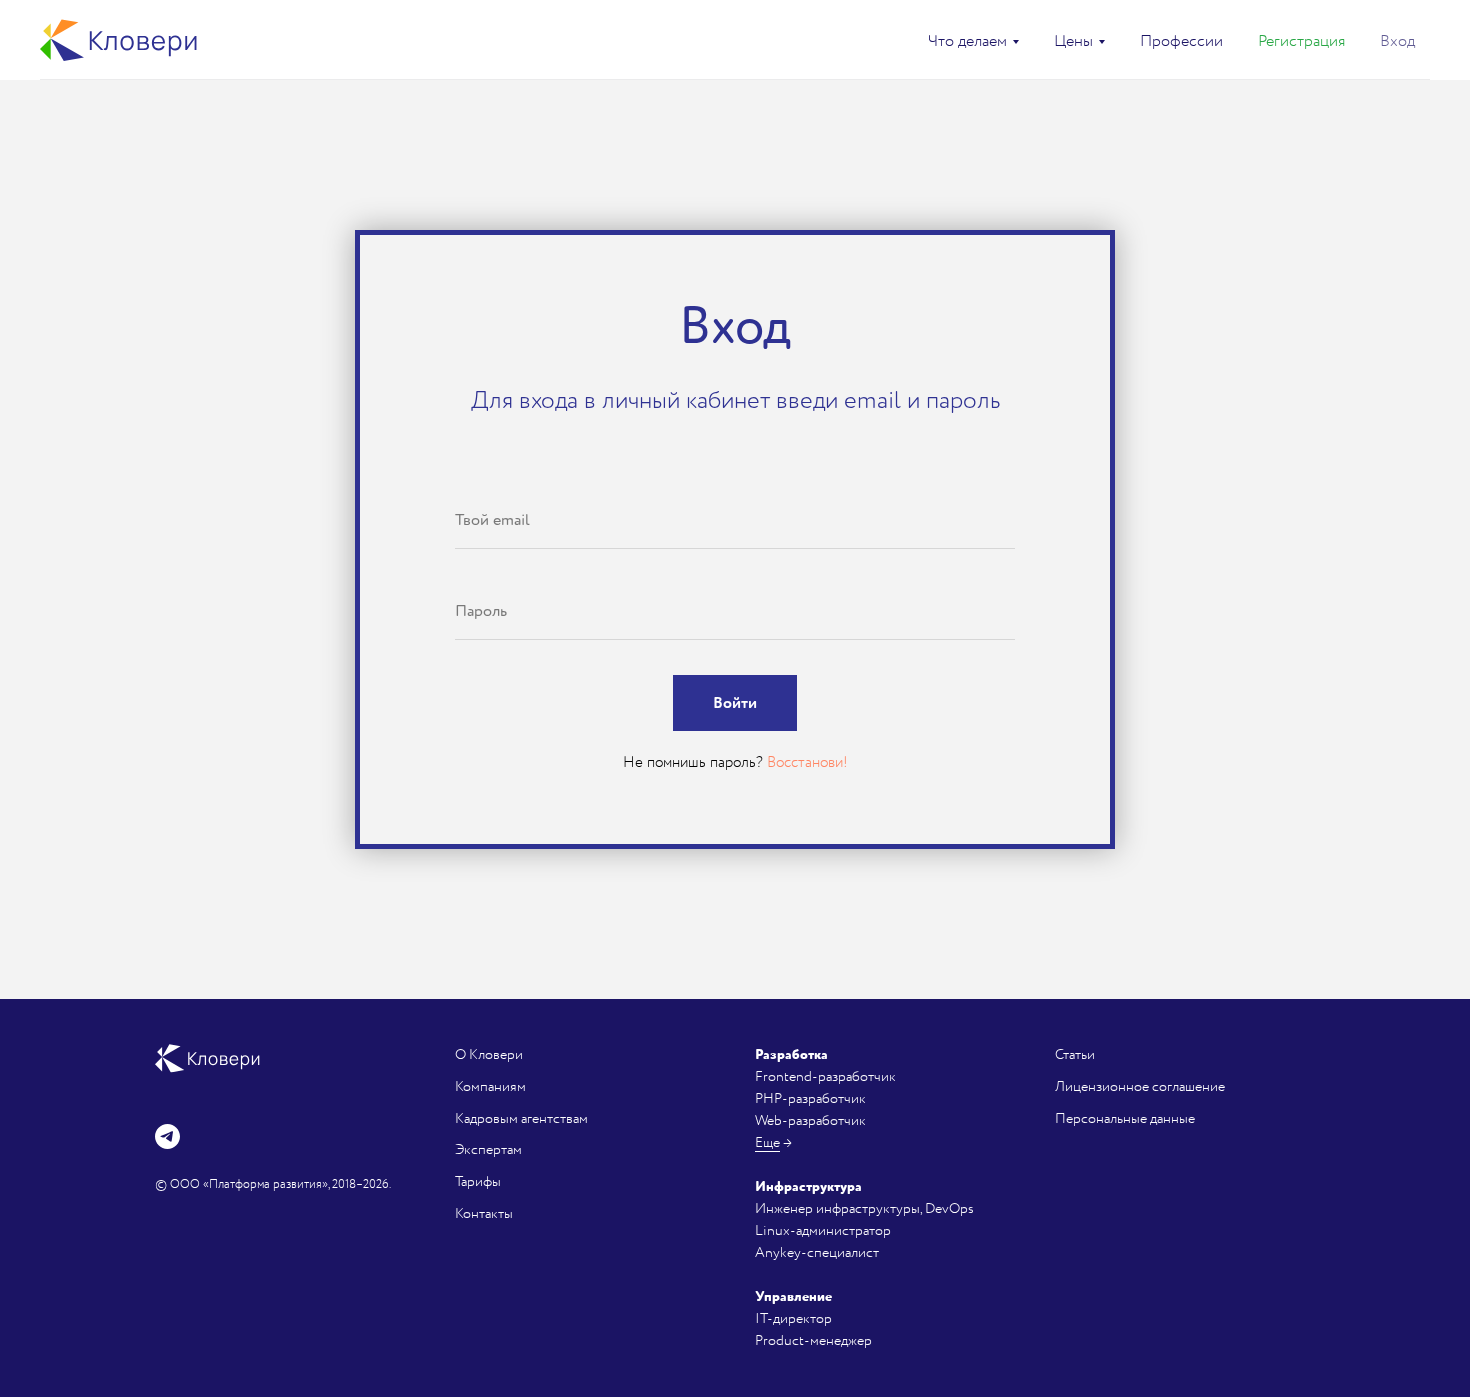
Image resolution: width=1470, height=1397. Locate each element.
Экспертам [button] (488, 1149)
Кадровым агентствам (521, 1118)
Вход (1397, 41)
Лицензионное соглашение (1140, 1086)
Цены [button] (1073, 41)
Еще (767, 1142)
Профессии (1181, 41)
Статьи (1075, 1054)
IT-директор (793, 1318)
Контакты (484, 1213)
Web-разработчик (810, 1120)
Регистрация (1301, 41)
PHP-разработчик (810, 1098)
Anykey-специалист (817, 1252)
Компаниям (490, 1086)
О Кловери (489, 1054)
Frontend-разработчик (825, 1076)
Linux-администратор (823, 1230)
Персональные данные (1125, 1118)
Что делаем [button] (967, 41)
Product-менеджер (813, 1340)
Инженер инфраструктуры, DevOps (864, 1208)
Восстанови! (807, 762)
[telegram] (167, 1136)
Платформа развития (265, 1184)
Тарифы (478, 1181)
